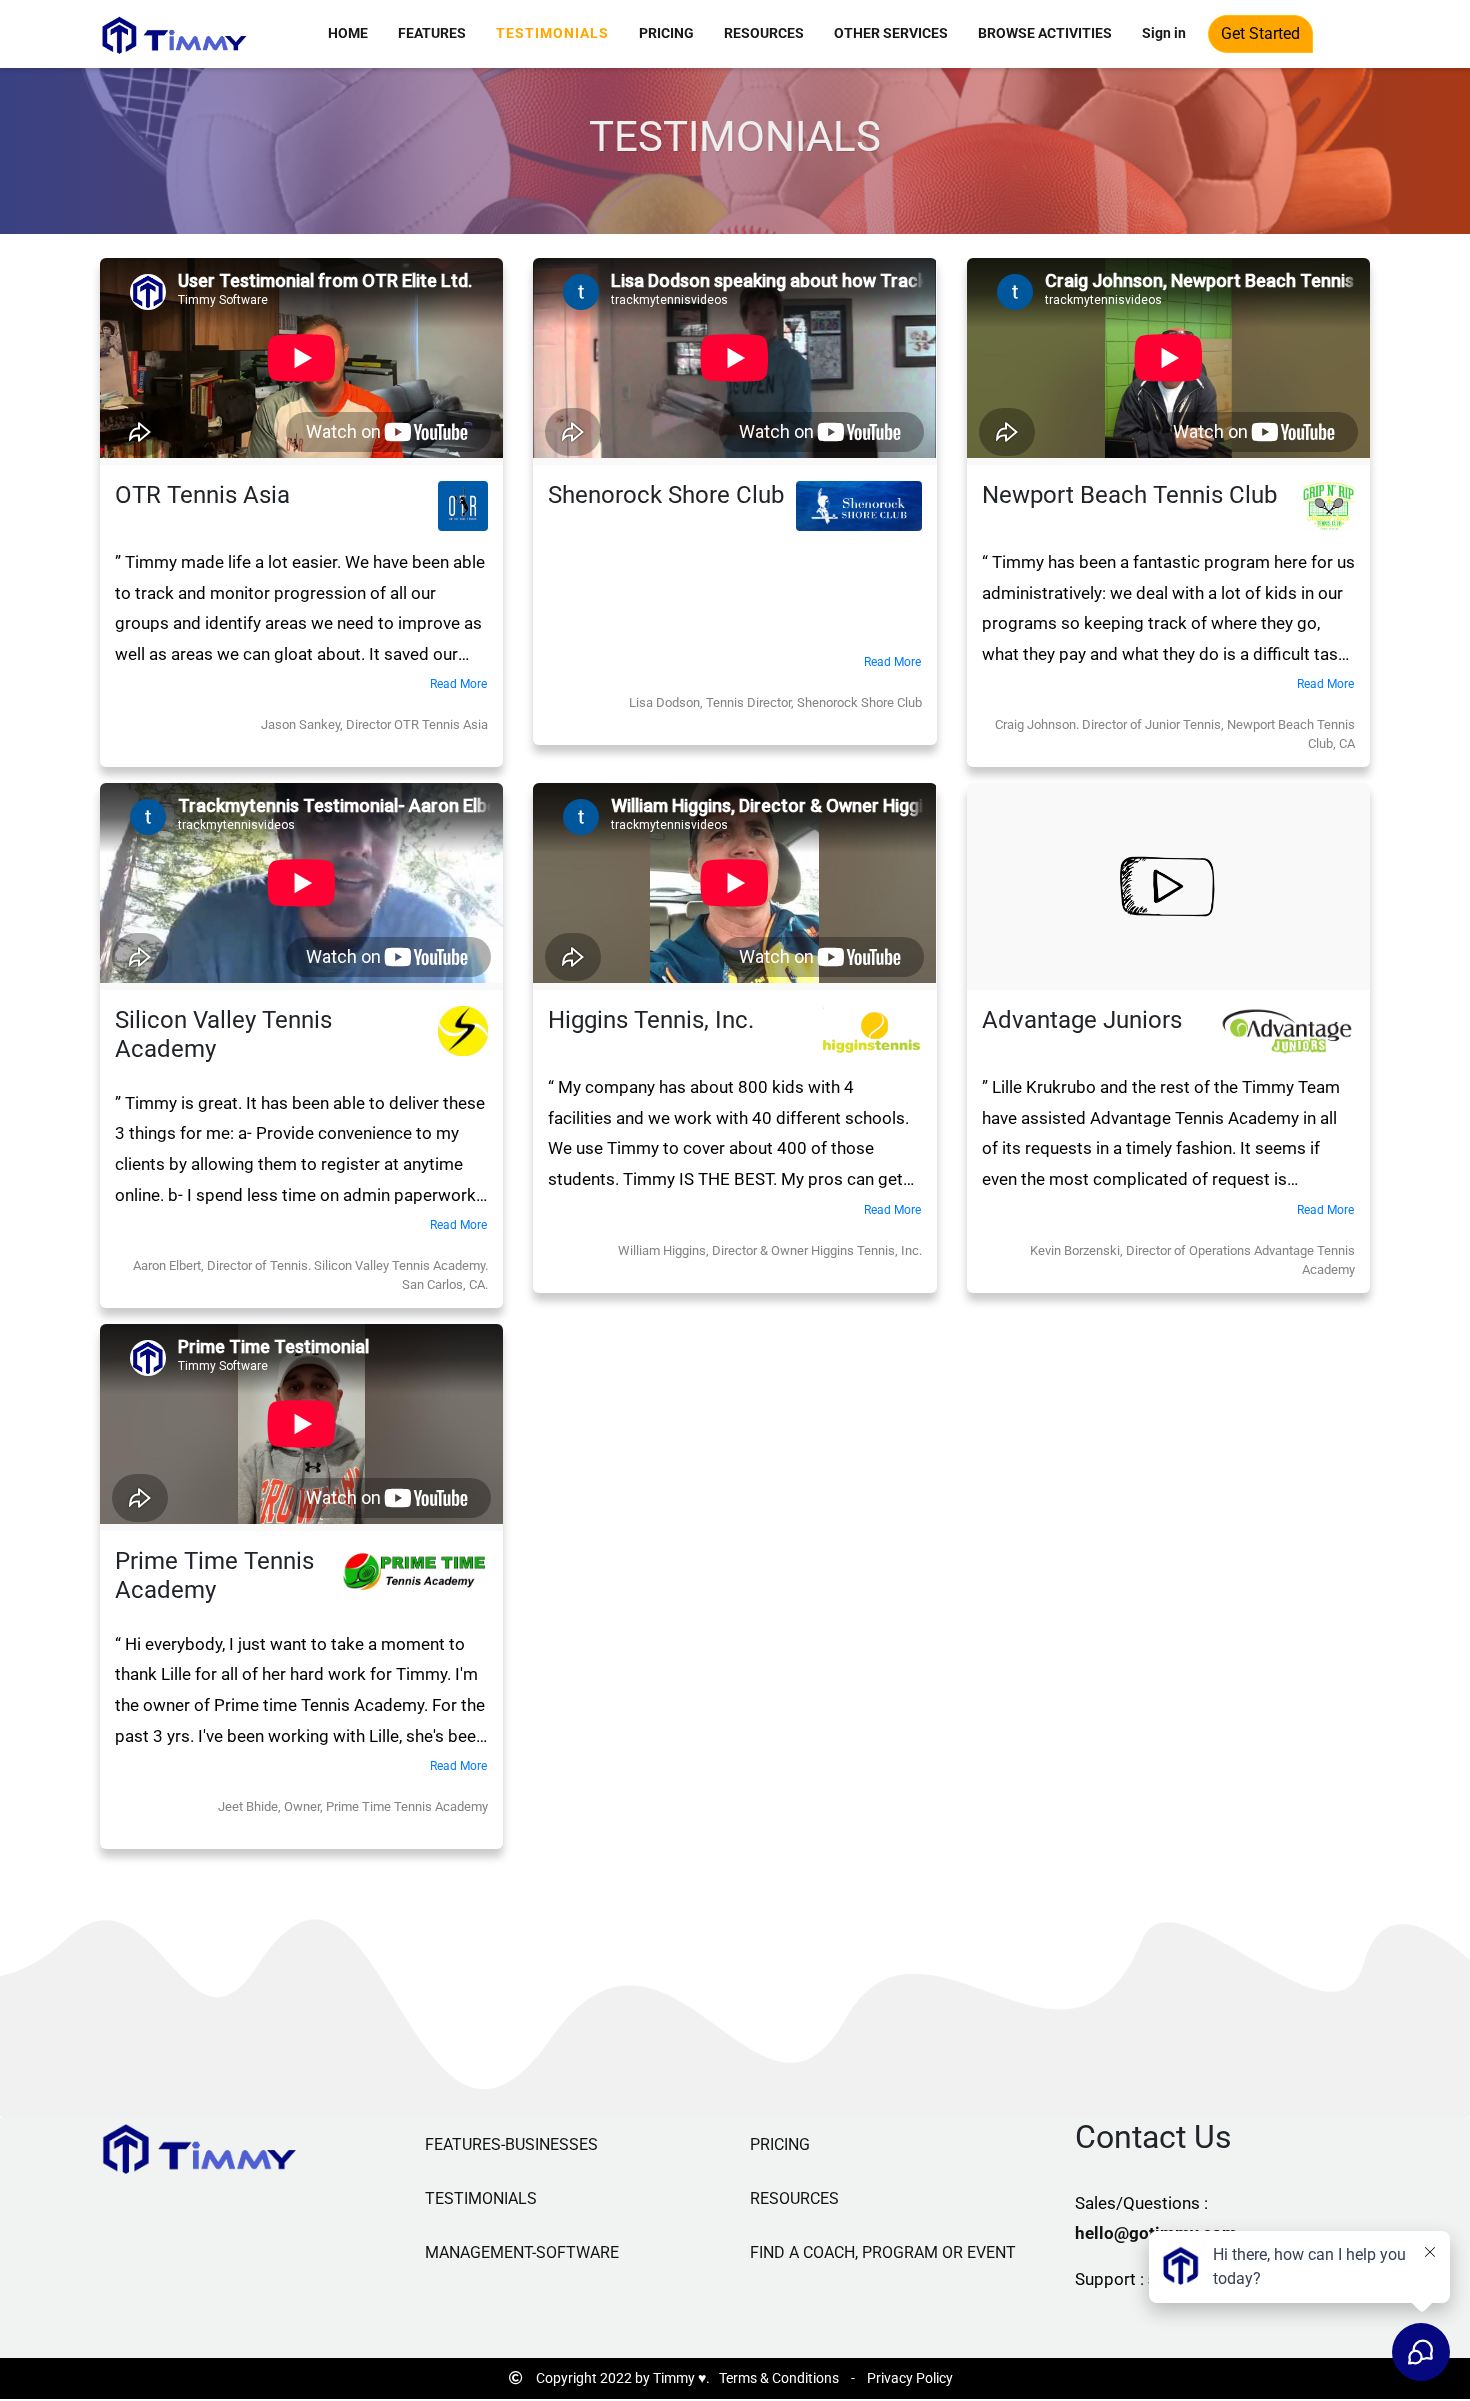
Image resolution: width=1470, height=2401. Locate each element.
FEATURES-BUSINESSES (511, 2144)
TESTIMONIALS (552, 33)
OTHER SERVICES (891, 33)
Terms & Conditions (779, 2378)
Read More (458, 684)
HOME (348, 33)
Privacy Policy (910, 2378)
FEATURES (432, 33)
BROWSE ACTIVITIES (1045, 33)
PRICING (666, 33)
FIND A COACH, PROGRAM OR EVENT (883, 2252)
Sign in (1164, 33)
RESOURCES (764, 33)
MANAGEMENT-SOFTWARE (522, 2252)
